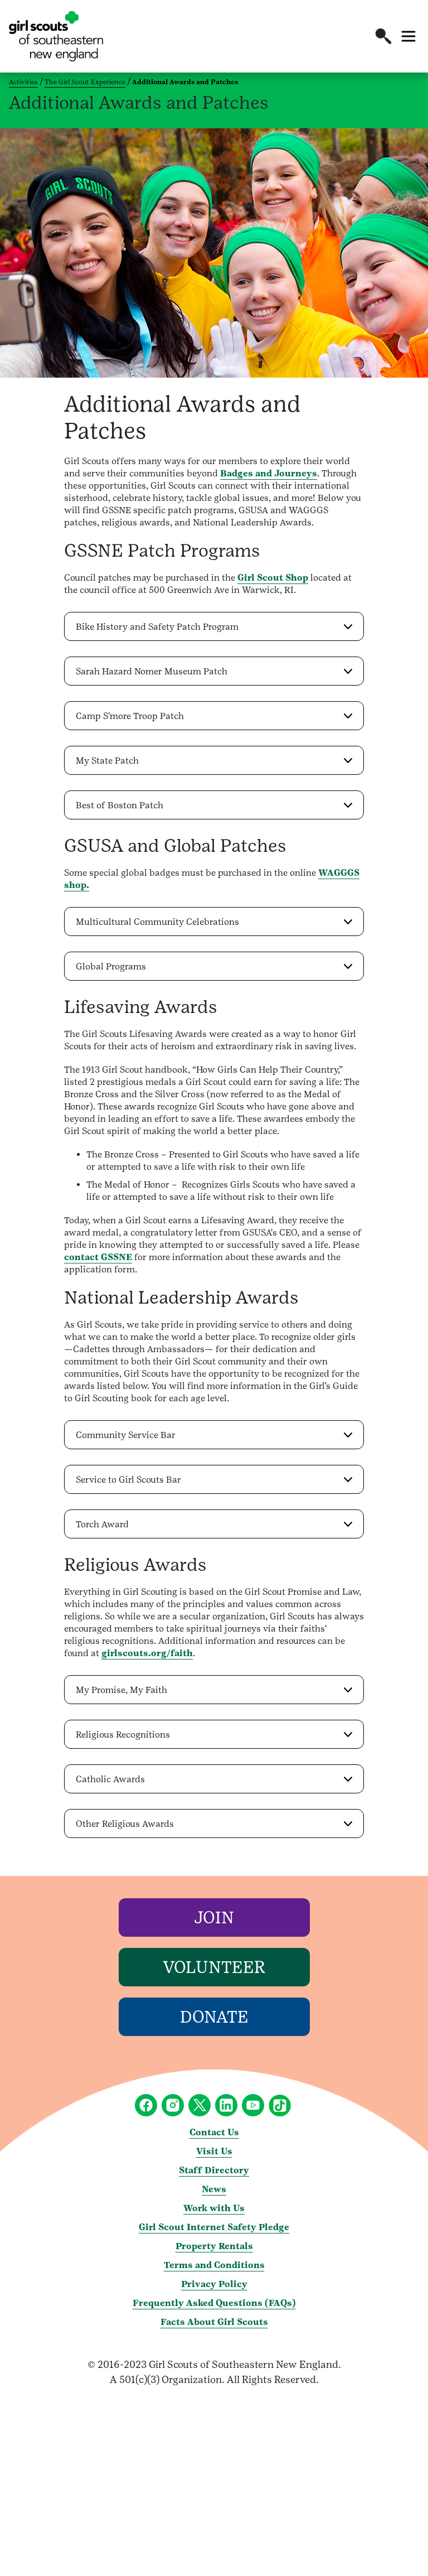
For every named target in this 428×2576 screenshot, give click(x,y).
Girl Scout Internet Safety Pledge (214, 2227)
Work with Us (214, 2208)
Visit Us (214, 2151)
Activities (23, 82)
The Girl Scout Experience (85, 82)
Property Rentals (214, 2246)
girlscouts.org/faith (147, 1653)
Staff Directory (214, 2170)
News (214, 2189)
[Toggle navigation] (408, 36)
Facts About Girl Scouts (214, 2322)
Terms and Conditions (214, 2265)
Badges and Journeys (269, 473)
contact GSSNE (98, 1257)
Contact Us (214, 2132)
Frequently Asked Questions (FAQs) (214, 2303)
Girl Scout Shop (273, 578)
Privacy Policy (214, 2284)
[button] (383, 36)
